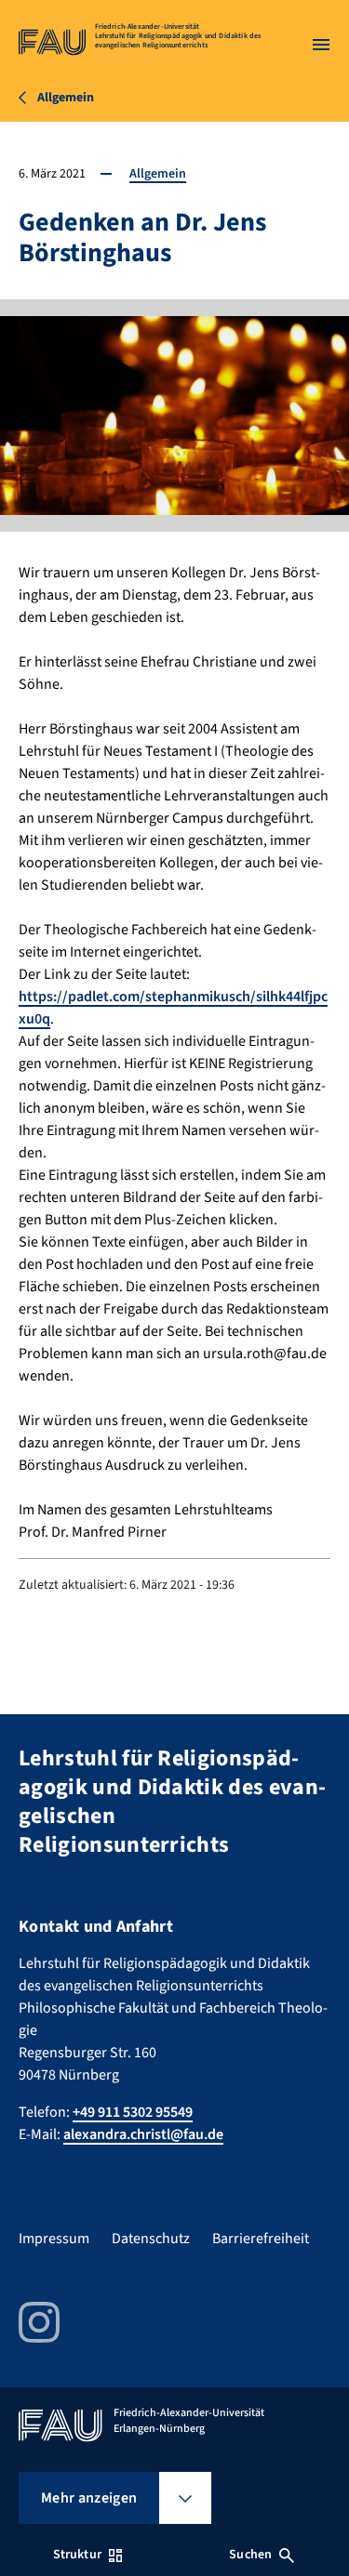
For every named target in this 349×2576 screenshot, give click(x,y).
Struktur (77, 2555)
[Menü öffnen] (321, 45)
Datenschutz (151, 2239)
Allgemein (158, 174)
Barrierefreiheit (261, 2239)
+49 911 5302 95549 (133, 2112)
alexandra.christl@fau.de (143, 2134)
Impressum (54, 2239)
